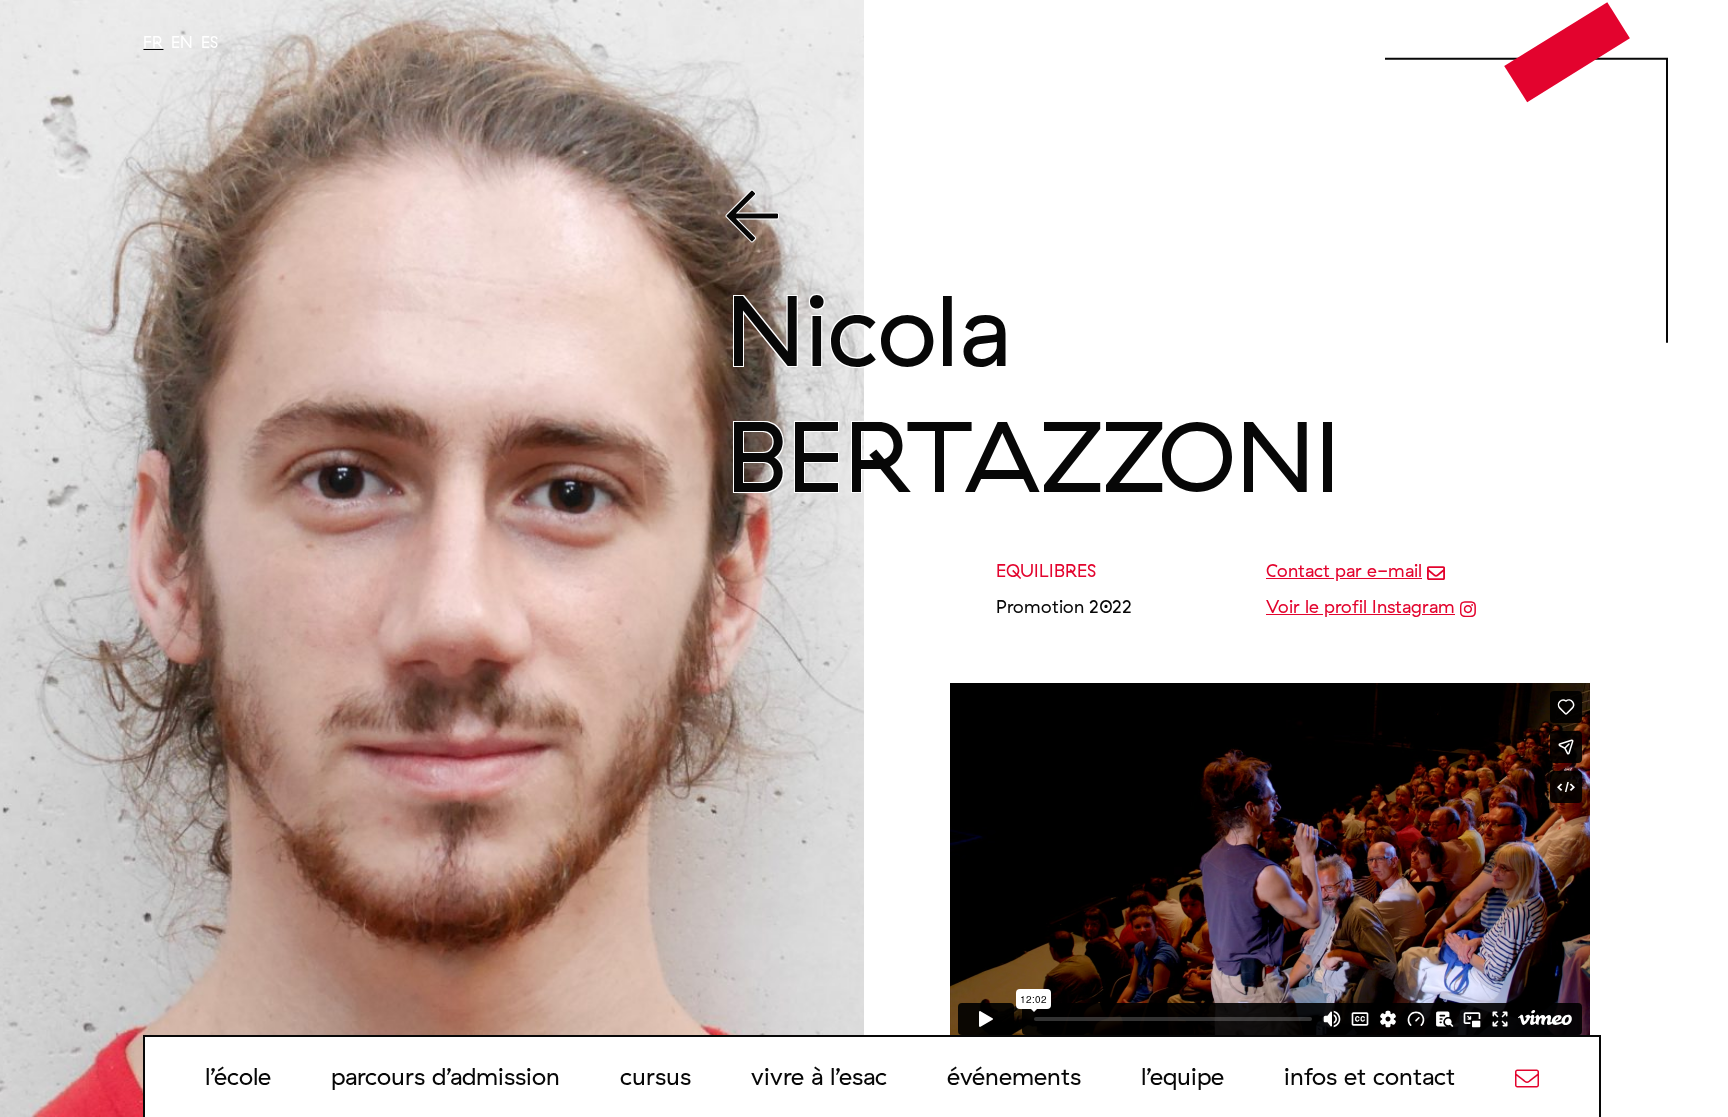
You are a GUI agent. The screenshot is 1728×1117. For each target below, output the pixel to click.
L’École (238, 1076)
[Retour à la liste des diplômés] (1154, 220)
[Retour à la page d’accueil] (1567, 51)
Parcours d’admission (445, 1076)
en (182, 42)
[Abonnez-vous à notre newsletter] (1527, 1076)
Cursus (655, 1076)
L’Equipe (1182, 1076)
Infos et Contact (1369, 1076)
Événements (1014, 1076)
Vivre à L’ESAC (819, 1076)
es (209, 42)
